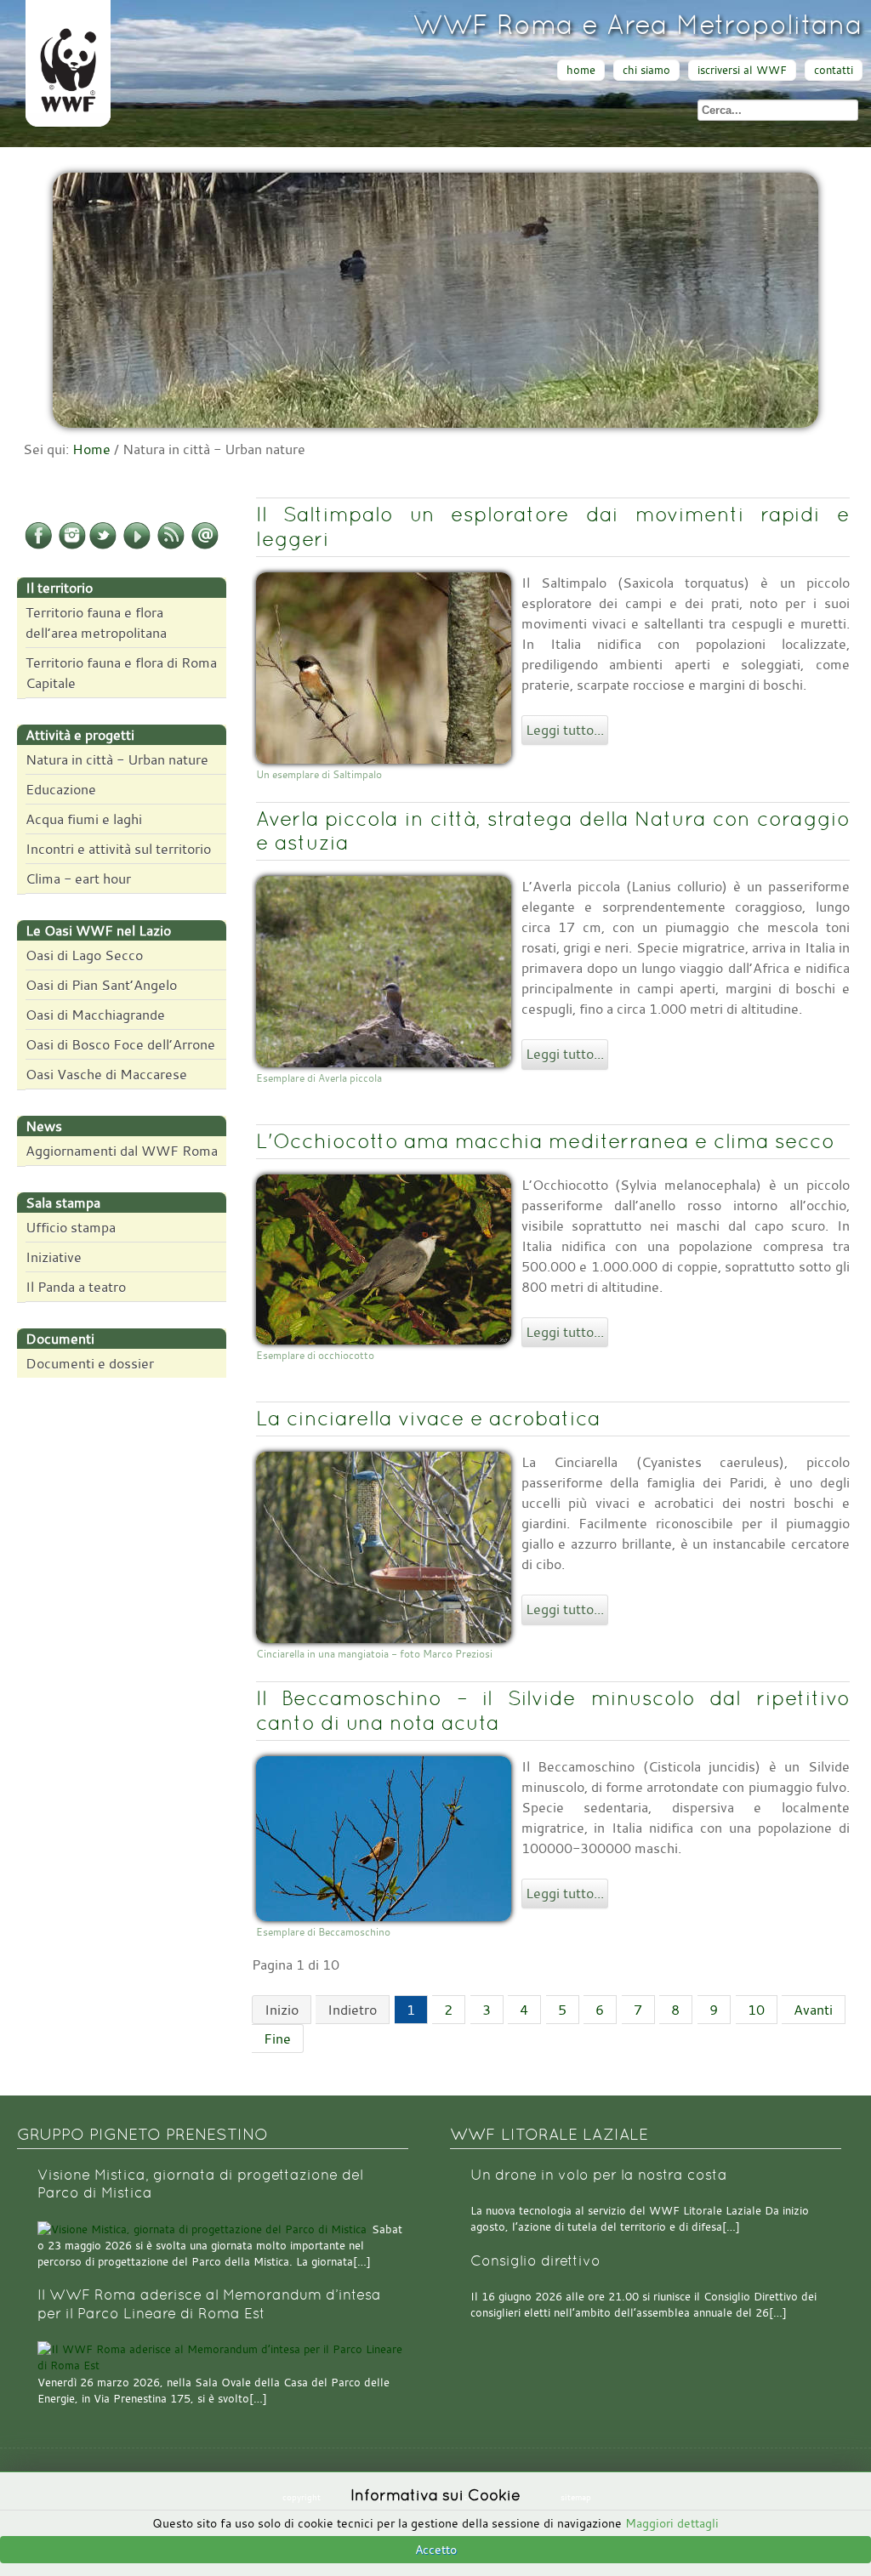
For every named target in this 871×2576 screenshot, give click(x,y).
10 (756, 2010)
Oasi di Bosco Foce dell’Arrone (120, 1044)
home (581, 70)
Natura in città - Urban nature (117, 759)
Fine (277, 2039)
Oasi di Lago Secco (84, 955)
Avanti (813, 2010)
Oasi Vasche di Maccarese (106, 1074)
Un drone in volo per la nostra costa (599, 2175)
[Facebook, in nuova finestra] (38, 546)
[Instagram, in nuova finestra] (72, 546)
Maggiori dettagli (672, 2523)
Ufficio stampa (71, 1227)
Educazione (61, 789)
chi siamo (646, 70)
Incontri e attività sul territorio (118, 849)
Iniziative (54, 1257)
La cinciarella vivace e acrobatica (428, 1418)
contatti (834, 70)
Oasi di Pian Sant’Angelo (101, 985)
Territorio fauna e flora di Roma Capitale (121, 673)
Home (91, 449)
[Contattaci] (205, 546)
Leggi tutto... (565, 730)
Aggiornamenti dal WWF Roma (122, 1151)
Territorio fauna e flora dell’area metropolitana (96, 623)
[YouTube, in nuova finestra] (137, 546)
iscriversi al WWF (742, 70)
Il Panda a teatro (76, 1287)
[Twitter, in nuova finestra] (103, 546)
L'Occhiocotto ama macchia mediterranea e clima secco (545, 1141)
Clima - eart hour (78, 879)
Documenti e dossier (90, 1363)
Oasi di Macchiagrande (95, 1015)
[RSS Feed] (171, 546)
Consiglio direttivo (535, 2261)
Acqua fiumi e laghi (84, 819)
